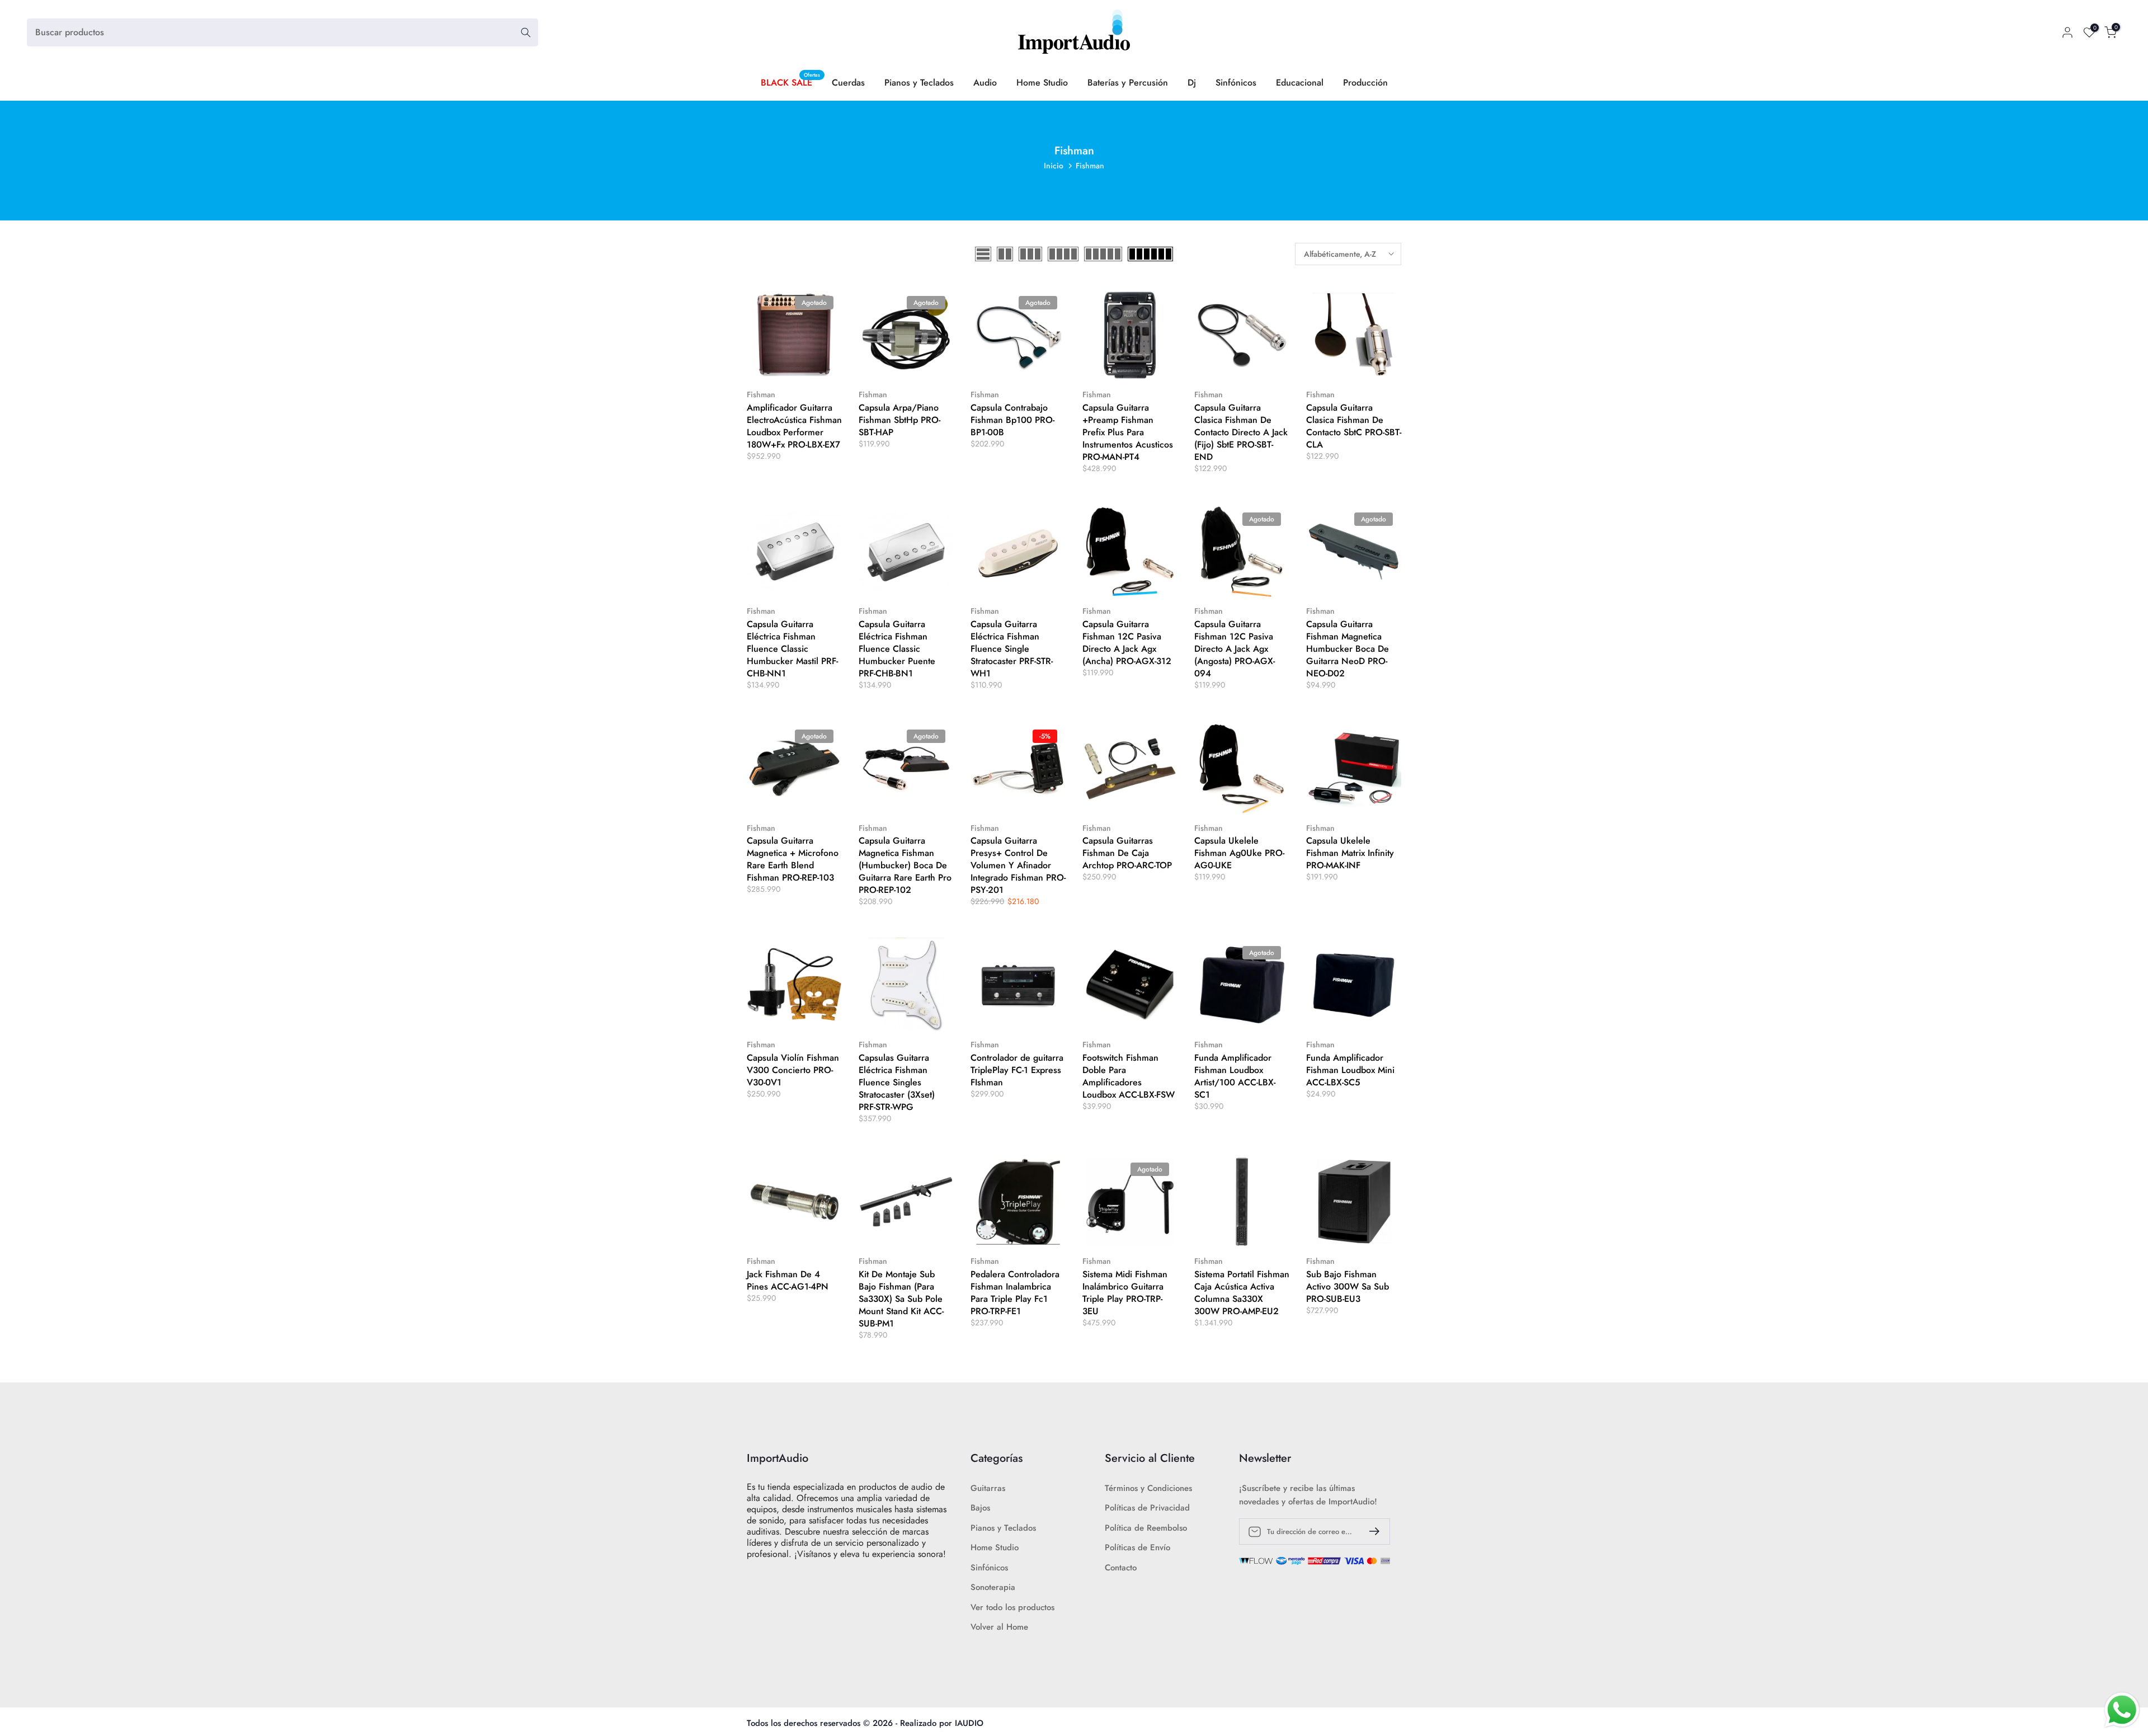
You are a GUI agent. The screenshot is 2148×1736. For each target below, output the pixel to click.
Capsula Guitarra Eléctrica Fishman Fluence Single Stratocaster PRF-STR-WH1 (1012, 649)
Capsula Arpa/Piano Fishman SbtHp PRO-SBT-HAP (899, 420)
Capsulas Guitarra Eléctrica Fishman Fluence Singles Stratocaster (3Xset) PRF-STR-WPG (897, 1082)
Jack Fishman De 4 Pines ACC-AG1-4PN (788, 1280)
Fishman (761, 394)
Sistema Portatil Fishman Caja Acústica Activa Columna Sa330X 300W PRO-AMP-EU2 (1242, 1293)
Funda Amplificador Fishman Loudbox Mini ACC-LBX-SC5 (1350, 1070)
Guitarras (988, 1488)
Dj (1192, 83)
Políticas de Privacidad (1147, 1508)
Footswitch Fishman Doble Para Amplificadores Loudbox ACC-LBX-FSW (1129, 1076)
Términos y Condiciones (1148, 1488)
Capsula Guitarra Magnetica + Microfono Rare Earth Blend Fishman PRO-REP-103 (793, 859)
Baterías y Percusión (1128, 83)
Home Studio (1042, 83)
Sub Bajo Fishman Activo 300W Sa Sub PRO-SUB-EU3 (1348, 1286)
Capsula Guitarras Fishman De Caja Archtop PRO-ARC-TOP (1127, 853)
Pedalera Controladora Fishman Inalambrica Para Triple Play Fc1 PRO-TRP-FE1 (1015, 1293)
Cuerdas (848, 83)
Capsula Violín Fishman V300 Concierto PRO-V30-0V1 (793, 1070)
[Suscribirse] (1370, 1531)
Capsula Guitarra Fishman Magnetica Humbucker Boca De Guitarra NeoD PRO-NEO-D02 (1348, 649)
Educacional (1300, 83)
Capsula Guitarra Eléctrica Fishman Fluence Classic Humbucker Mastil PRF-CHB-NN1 (792, 649)
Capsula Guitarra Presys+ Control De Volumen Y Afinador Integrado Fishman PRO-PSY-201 (1018, 865)
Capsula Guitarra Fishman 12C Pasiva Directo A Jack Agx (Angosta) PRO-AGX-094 (1235, 649)
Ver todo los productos (1012, 1608)
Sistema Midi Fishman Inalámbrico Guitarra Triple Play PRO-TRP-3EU (1125, 1293)
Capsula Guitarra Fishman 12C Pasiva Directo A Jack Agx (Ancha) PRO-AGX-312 (1127, 643)
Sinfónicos (1236, 83)
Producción (1365, 83)
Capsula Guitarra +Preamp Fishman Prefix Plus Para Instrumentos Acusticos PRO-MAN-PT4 (1128, 432)
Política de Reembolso (1146, 1528)
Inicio (1054, 166)
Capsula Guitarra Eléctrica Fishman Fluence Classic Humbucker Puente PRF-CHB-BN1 (897, 649)
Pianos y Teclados (919, 83)
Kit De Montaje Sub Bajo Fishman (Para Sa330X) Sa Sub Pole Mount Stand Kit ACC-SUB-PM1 (901, 1299)
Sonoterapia (993, 1587)
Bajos (980, 1508)
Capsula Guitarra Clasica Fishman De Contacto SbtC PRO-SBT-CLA (1354, 426)
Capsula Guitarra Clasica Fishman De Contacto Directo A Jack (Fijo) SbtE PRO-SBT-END (1241, 432)
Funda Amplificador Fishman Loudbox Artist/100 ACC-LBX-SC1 (1235, 1076)
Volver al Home (999, 1627)
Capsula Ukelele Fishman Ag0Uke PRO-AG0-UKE (1239, 853)
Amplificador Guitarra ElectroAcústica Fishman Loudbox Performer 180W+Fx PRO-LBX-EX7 (794, 426)
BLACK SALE (791, 82)
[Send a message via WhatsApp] (2122, 1710)
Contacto (1121, 1568)
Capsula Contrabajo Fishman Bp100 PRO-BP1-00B (1012, 420)
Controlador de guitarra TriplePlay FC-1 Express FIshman (1017, 1070)
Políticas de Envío (1137, 1548)
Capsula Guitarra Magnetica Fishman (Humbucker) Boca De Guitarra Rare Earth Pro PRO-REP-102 (905, 865)
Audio (985, 83)
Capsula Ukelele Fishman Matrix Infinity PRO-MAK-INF (1350, 853)
